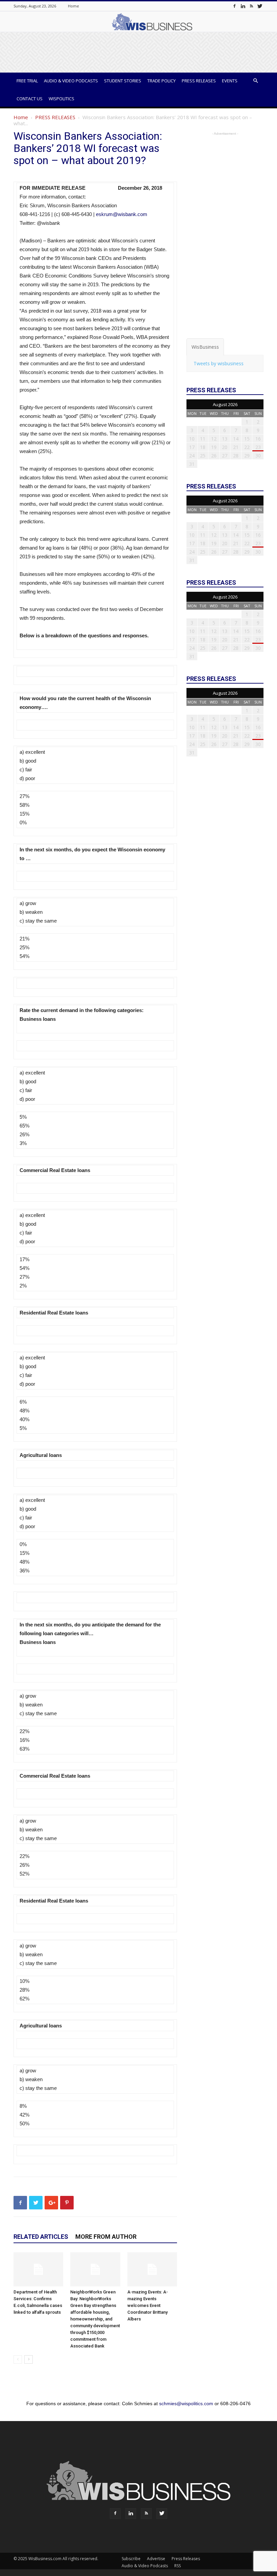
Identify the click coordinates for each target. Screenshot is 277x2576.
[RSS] (251, 6)
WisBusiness (205, 347)
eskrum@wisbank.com (122, 214)
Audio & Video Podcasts (71, 81)
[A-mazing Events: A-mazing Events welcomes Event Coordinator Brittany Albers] (152, 2269)
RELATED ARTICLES (41, 2237)
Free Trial (27, 81)
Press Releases (199, 81)
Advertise (156, 2559)
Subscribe (131, 2559)
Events (230, 81)
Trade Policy (161, 81)
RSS (178, 2566)
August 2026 (225, 404)
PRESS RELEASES (55, 117)
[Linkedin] (243, 6)
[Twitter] (260, 6)
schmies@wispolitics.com (186, 2404)
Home (73, 6)
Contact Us (30, 99)
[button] (255, 81)
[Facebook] (234, 6)
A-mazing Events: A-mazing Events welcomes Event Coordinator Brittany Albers (148, 2305)
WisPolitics (61, 99)
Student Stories (123, 81)
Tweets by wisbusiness (219, 363)
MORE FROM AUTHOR (106, 2237)
